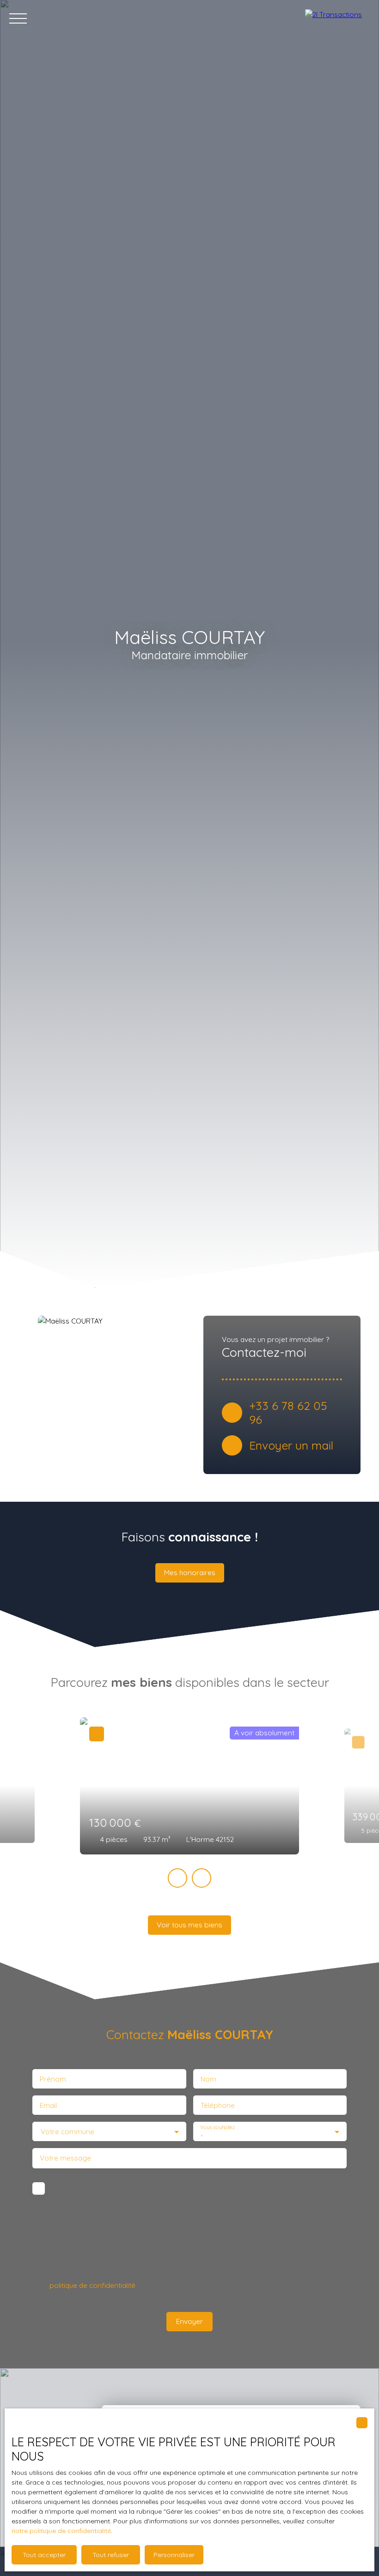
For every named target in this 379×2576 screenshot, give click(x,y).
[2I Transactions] (337, 18)
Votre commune (67, 2132)
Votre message (65, 2158)
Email (48, 2105)
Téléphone (218, 2105)
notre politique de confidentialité (61, 2531)
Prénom (53, 2079)
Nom (208, 2079)
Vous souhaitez (217, 2127)
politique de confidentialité (92, 2285)
